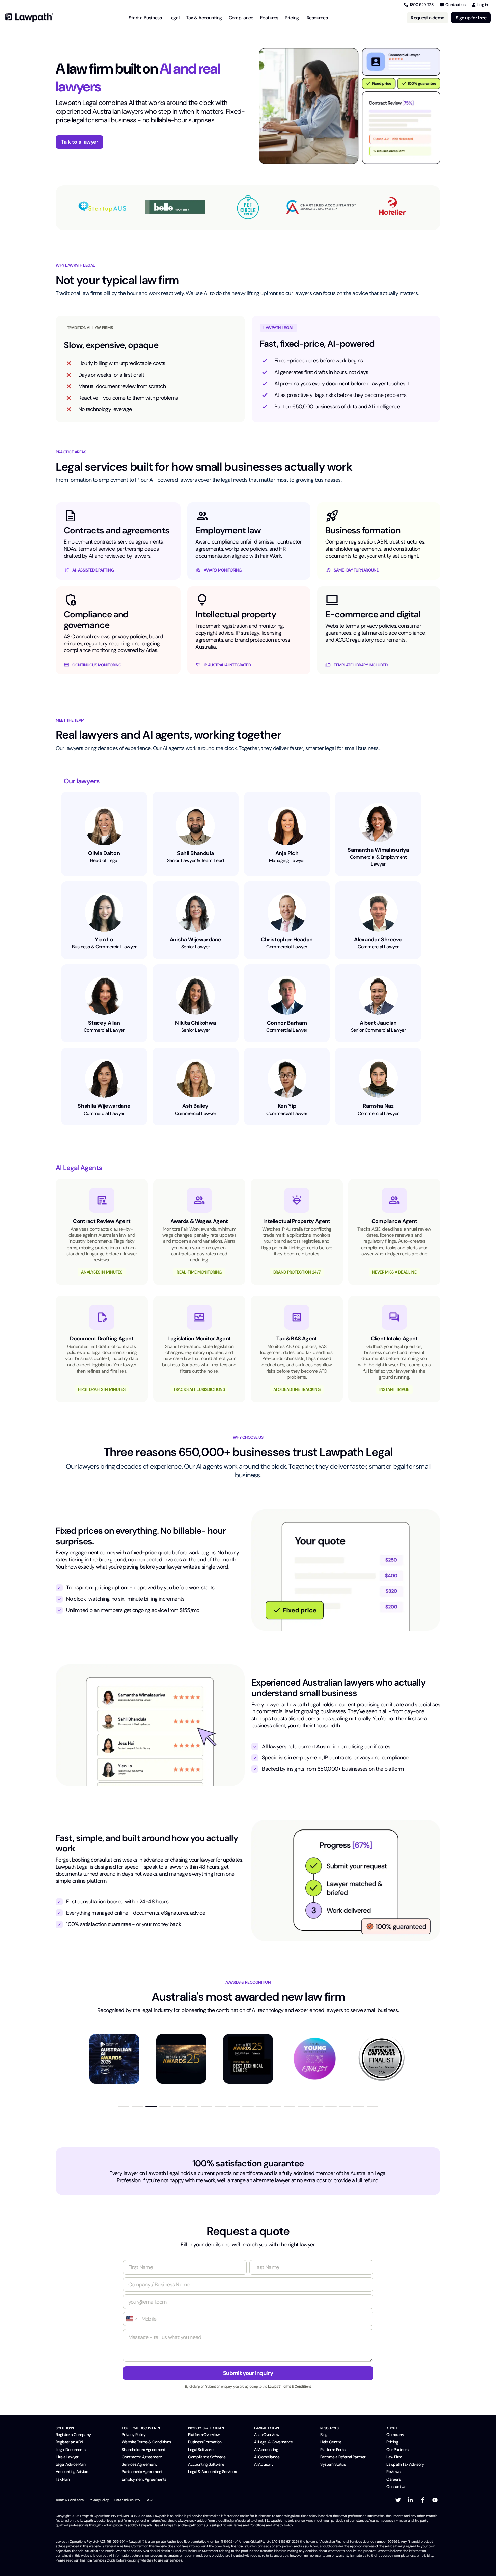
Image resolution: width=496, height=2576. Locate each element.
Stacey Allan (104, 1023)
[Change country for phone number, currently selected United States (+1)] (131, 2319)
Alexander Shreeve (378, 940)
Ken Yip (287, 1106)
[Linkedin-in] (410, 2500)
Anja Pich (287, 853)
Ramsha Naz (378, 1106)
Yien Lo (104, 940)
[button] (123, 2106)
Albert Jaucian (378, 1023)
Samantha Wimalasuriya (378, 850)
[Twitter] (398, 2500)
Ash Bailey (195, 1106)
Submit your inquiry (248, 2373)
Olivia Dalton (104, 853)
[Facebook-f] (423, 2500)
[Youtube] (435, 2500)
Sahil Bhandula (196, 853)
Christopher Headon (287, 940)
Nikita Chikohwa (195, 1023)
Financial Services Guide (98, 2560)
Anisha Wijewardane (196, 940)
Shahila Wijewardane (104, 1106)
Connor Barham (287, 1023)
